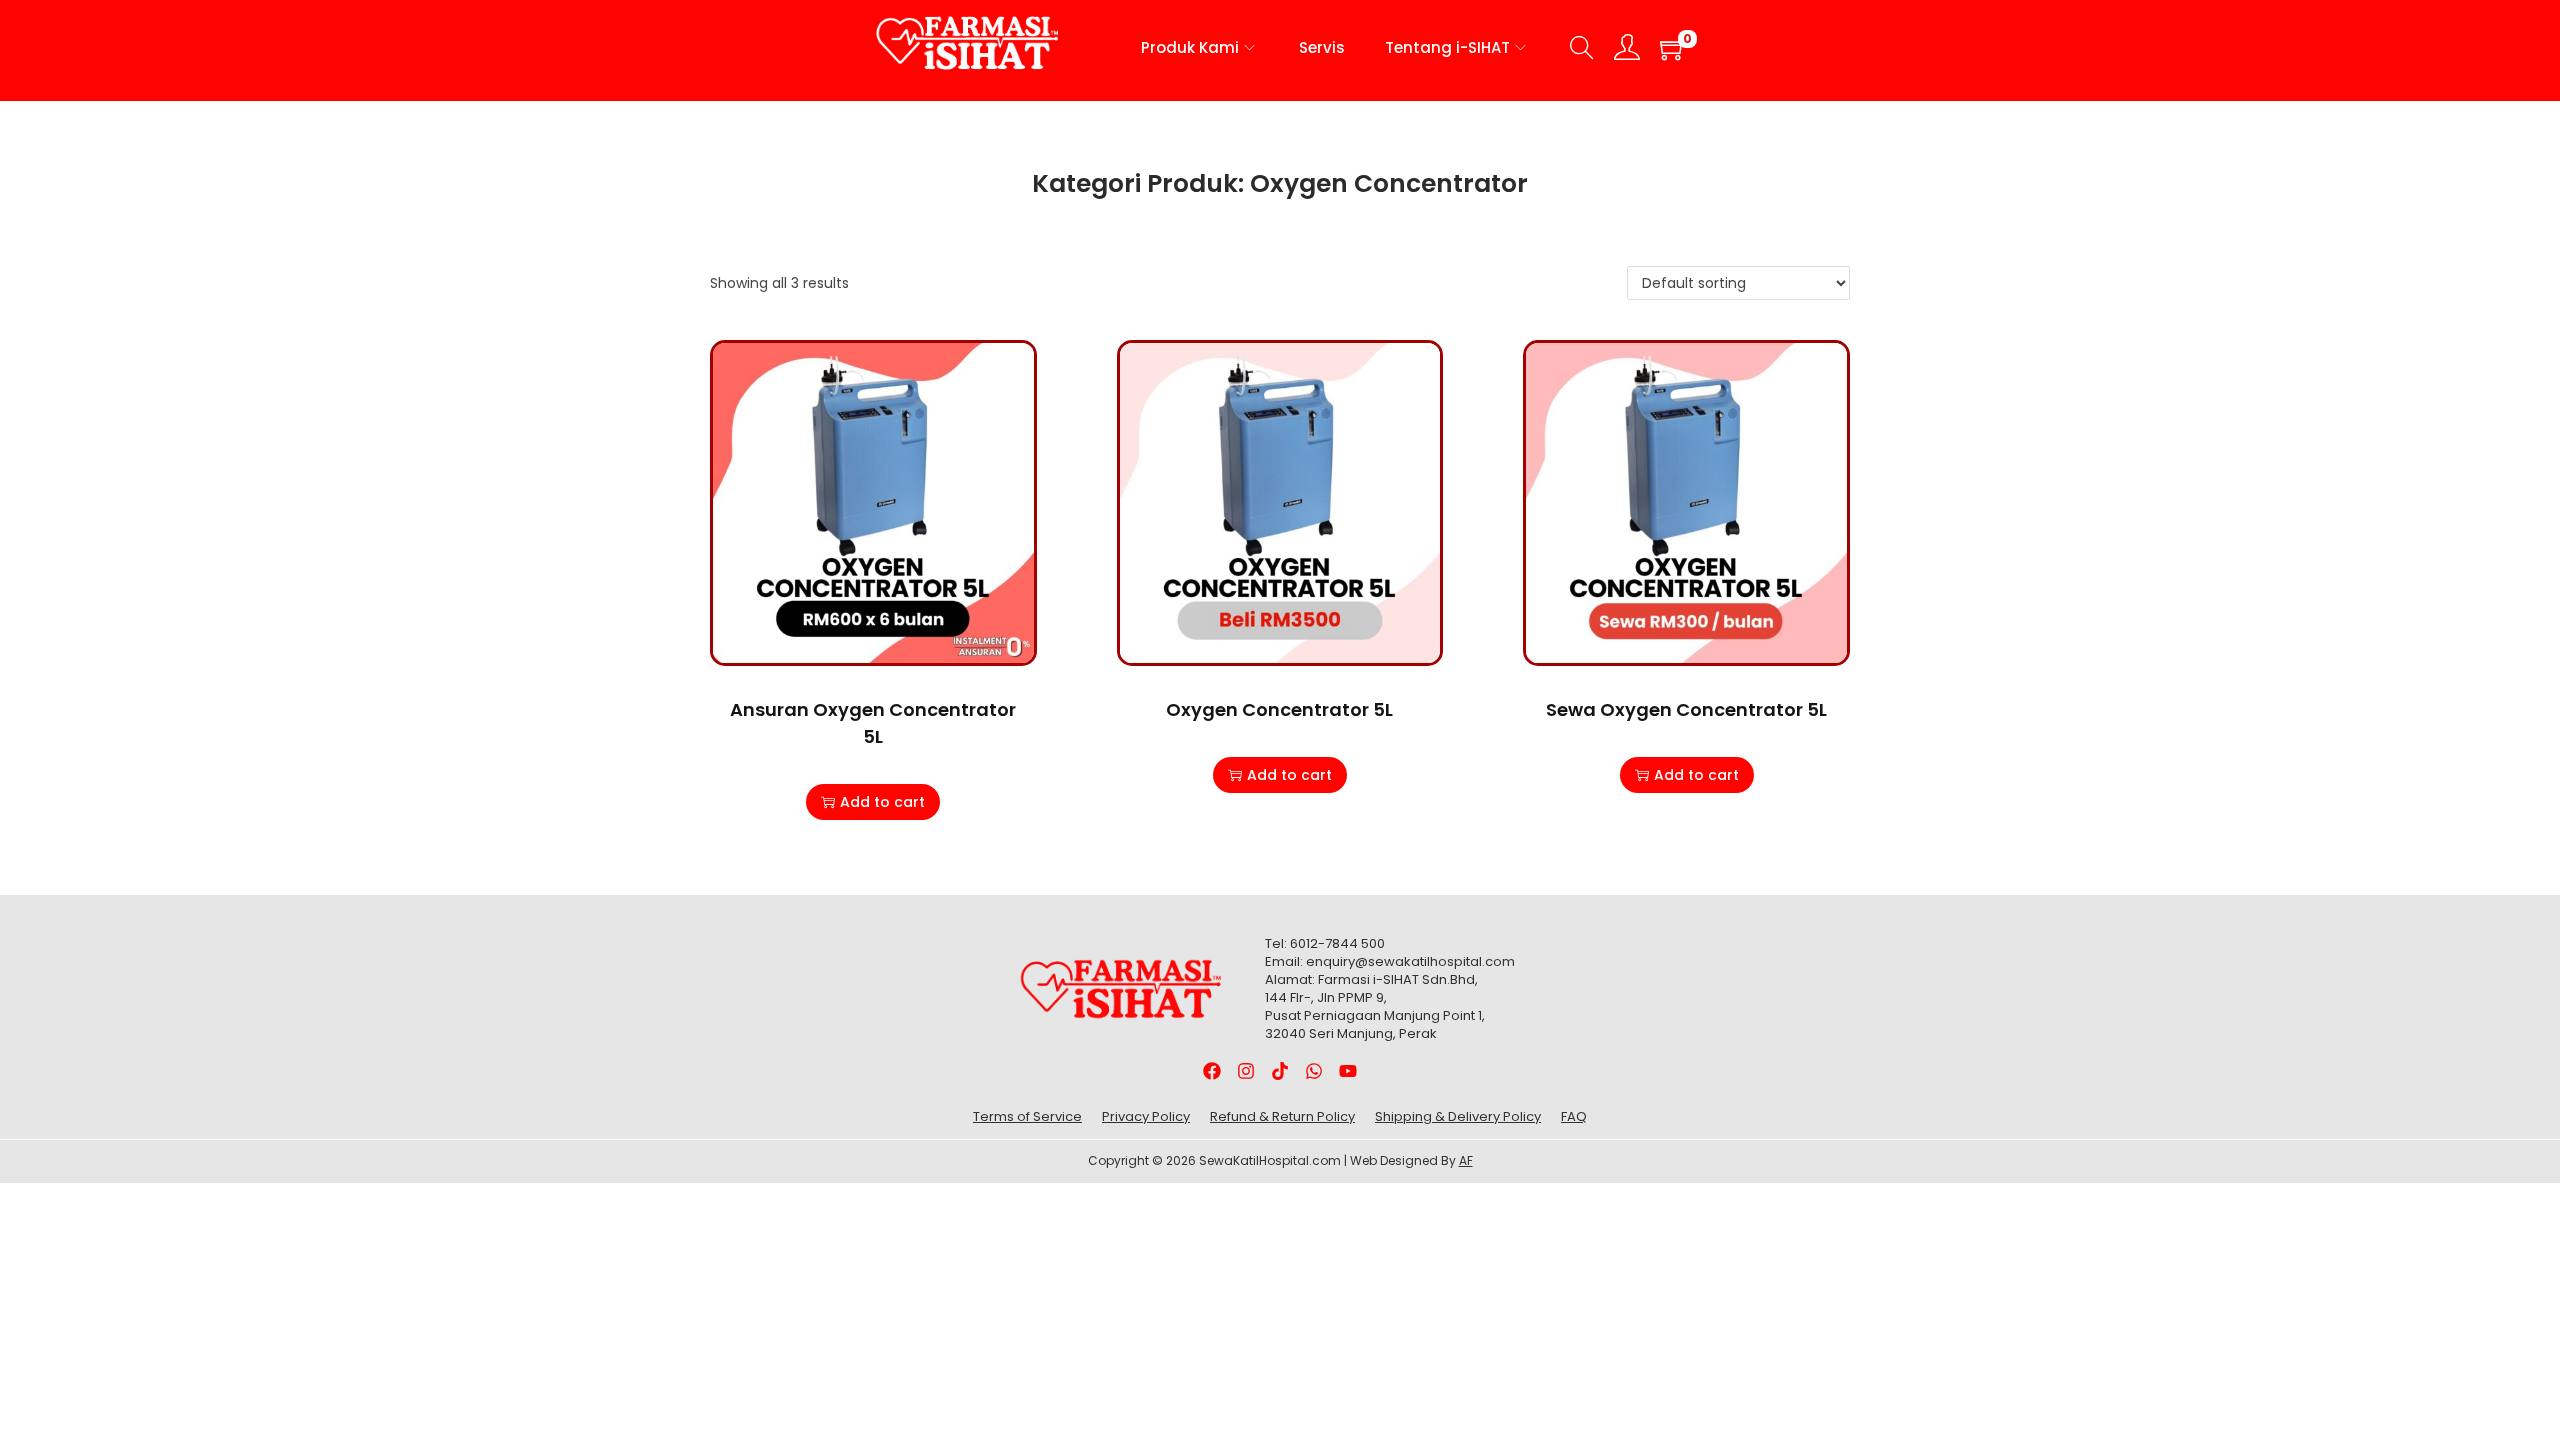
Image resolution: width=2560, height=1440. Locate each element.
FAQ (1574, 1116)
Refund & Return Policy (1282, 1116)
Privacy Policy (1146, 1116)
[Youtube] (1347, 1070)
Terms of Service (1027, 1116)
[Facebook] (1212, 1070)
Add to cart (882, 802)
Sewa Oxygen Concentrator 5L (1686, 709)
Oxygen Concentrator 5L (1279, 709)
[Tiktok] (1280, 1070)
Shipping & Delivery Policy (1458, 1116)
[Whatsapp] (1313, 1070)
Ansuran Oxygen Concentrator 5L (873, 723)
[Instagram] (1246, 1070)
